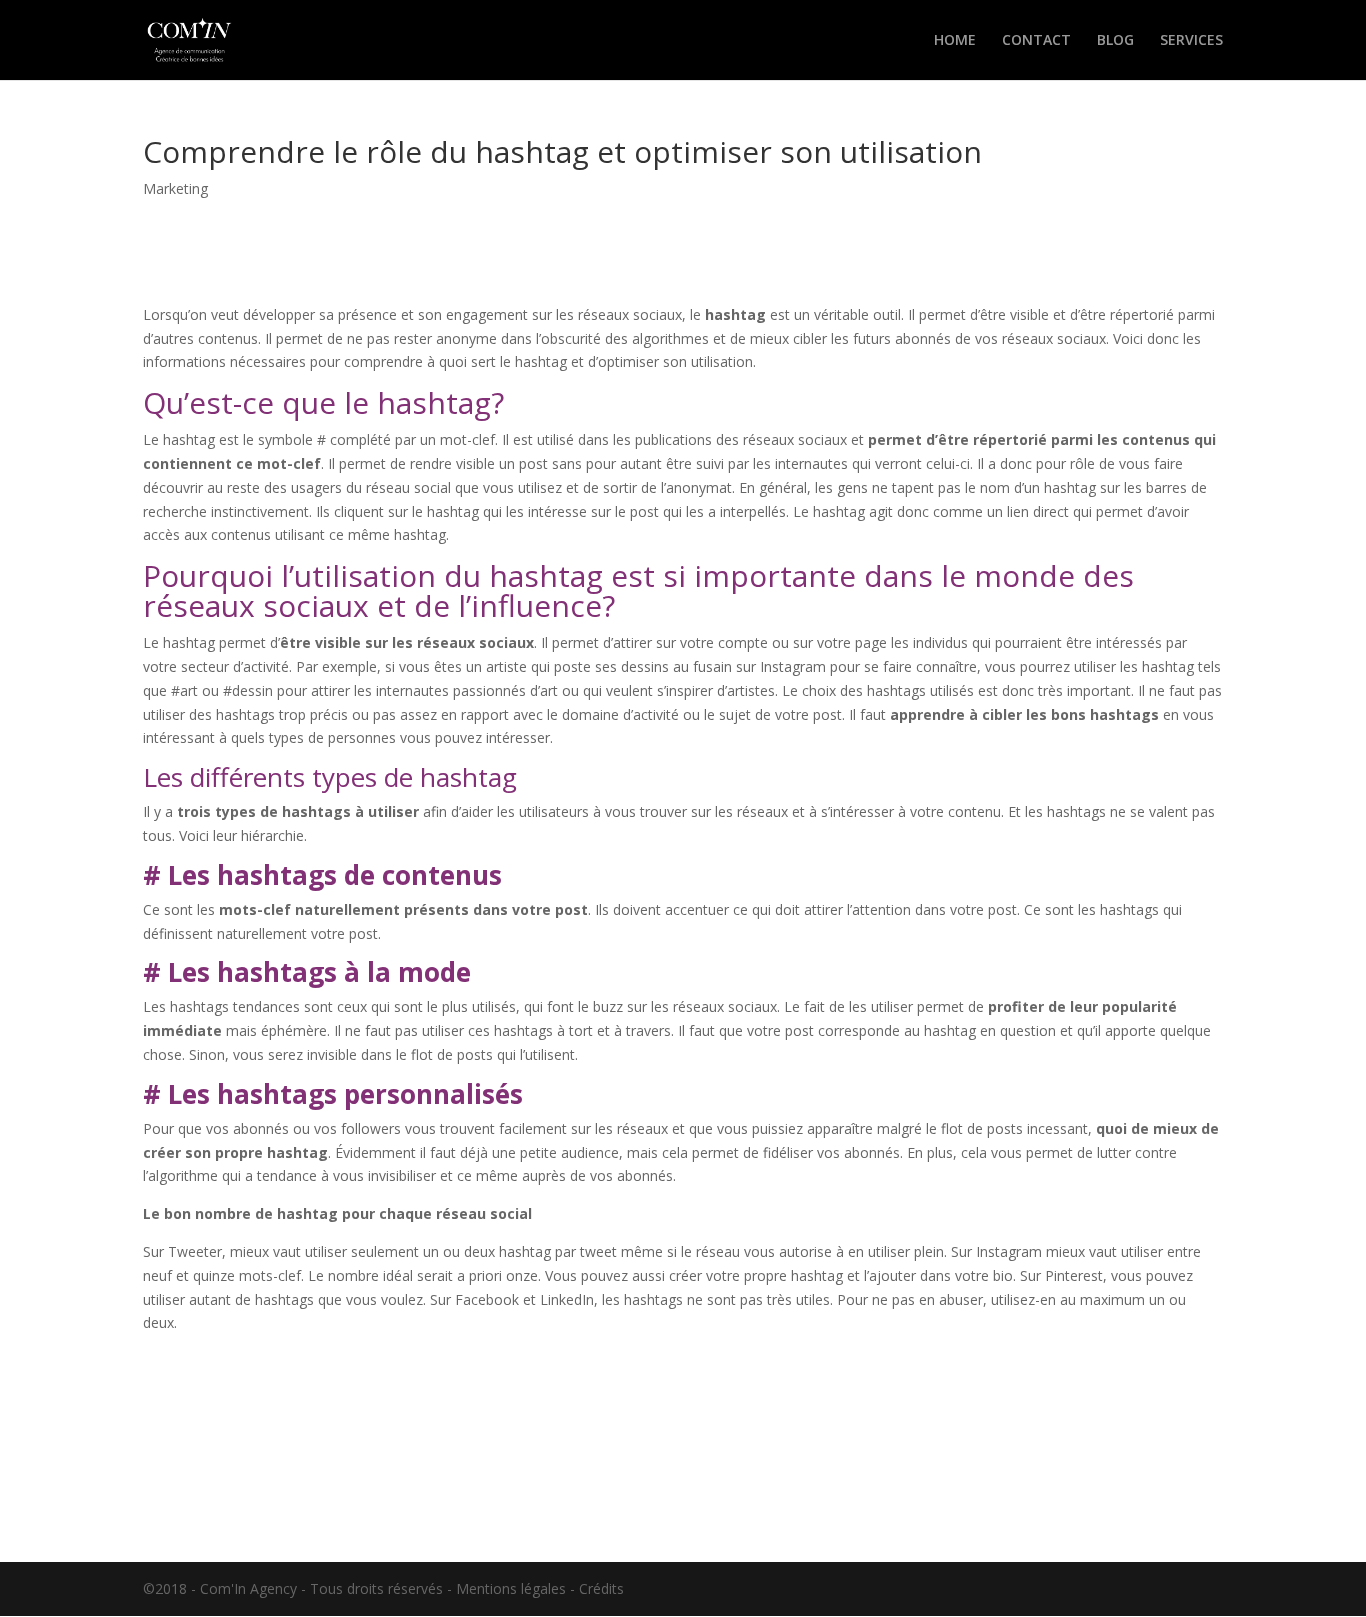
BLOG (1115, 41)
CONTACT (1036, 41)
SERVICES (1191, 41)
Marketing (175, 188)
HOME (955, 41)
